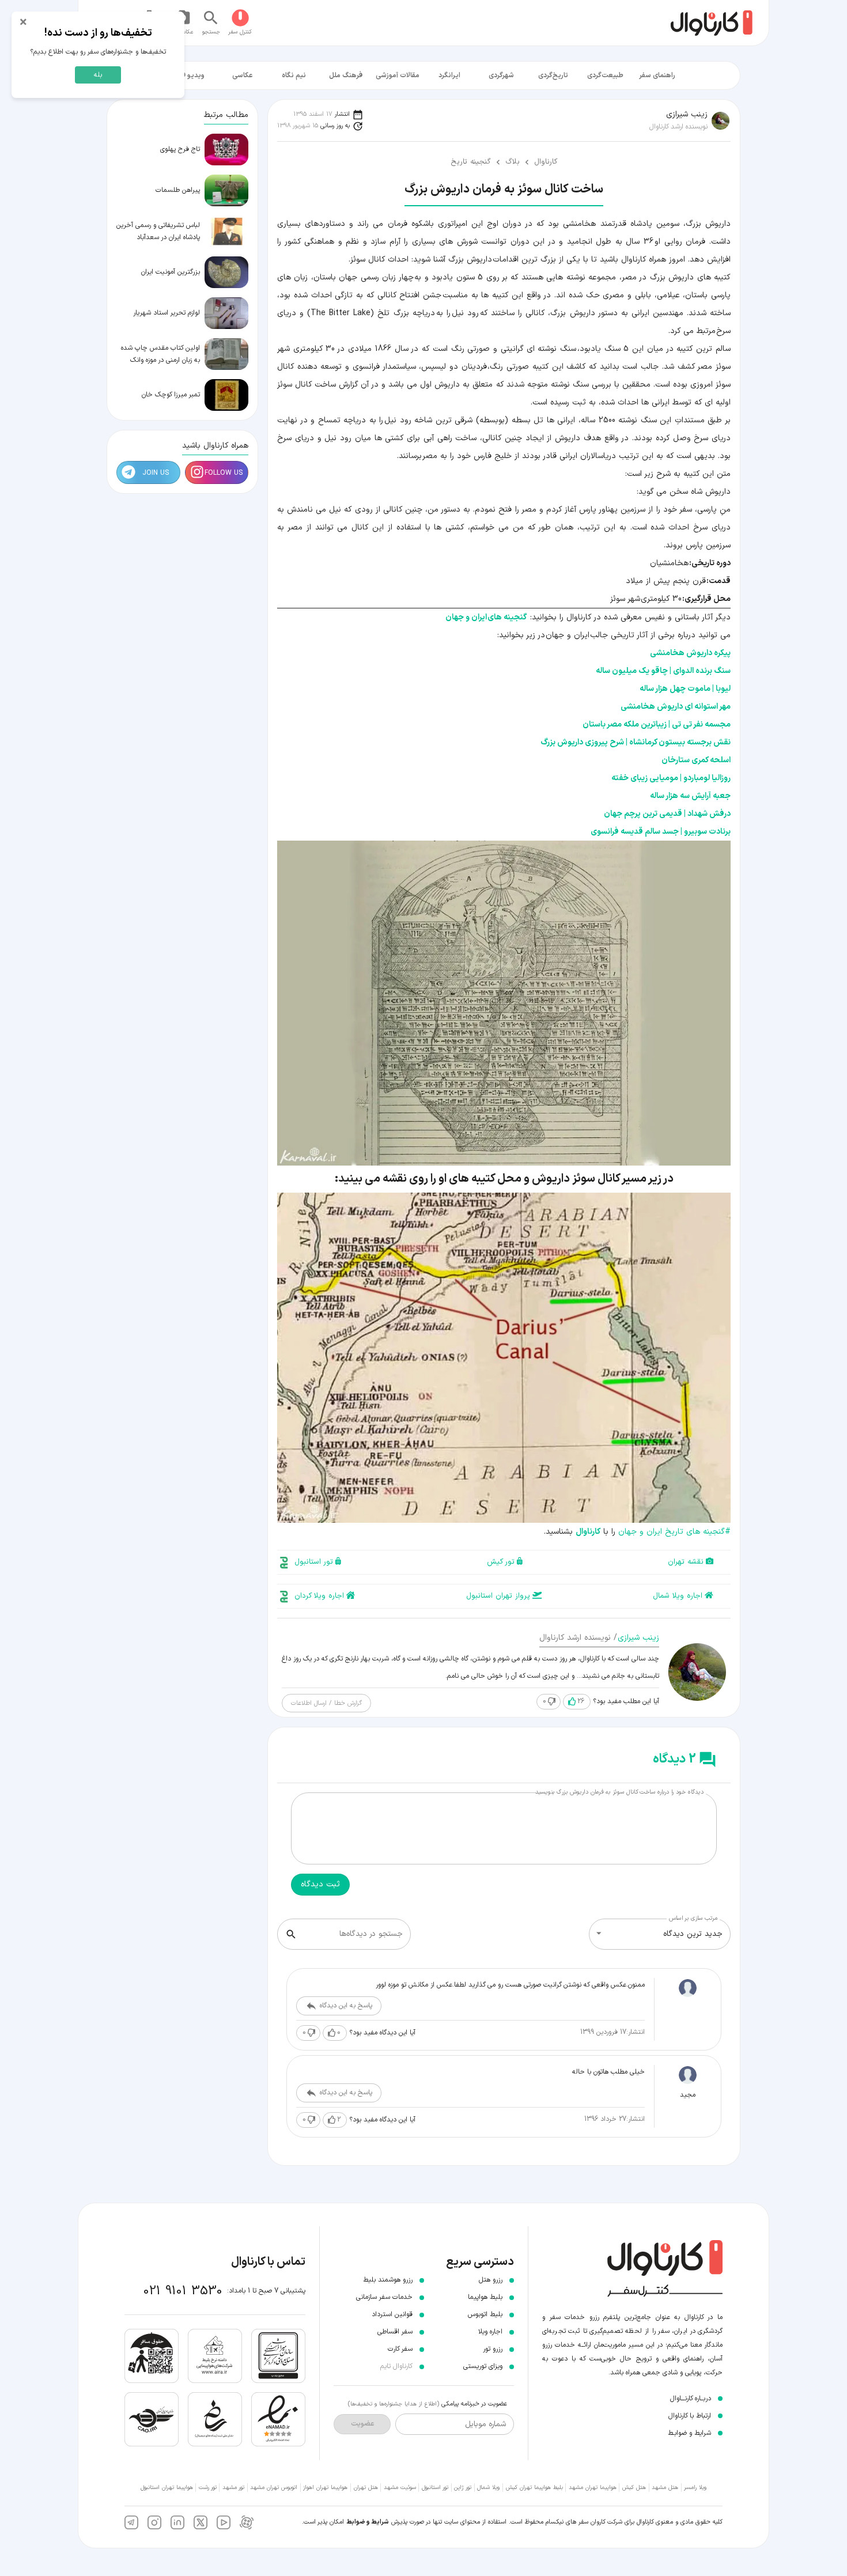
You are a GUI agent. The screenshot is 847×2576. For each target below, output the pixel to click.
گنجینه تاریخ (471, 162)
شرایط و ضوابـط (689, 2433)
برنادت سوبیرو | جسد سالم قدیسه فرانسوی (661, 832)
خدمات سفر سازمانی (384, 2297)
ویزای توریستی (483, 2366)
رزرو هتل (491, 2280)
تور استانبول (314, 1562)
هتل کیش (634, 2488)
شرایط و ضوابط (368, 2522)
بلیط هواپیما (485, 2297)
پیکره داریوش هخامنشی (690, 653)
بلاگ (513, 162)
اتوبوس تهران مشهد (274, 2488)
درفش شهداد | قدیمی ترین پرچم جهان (667, 814)
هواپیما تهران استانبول (167, 2488)
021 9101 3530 (183, 2291)
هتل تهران (366, 2488)
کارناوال (546, 162)
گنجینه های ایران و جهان (486, 617)
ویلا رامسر (695, 2488)
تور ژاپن (463, 2488)
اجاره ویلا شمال (678, 1596)
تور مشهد (233, 2488)
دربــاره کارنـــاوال (691, 2399)
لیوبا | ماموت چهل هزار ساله (685, 689)
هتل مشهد (665, 2488)
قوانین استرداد (392, 2314)
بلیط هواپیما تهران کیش (534, 2488)
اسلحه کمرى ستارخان (696, 760)
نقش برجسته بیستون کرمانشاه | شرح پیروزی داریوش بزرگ (636, 742)
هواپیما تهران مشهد (593, 2488)
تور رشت (208, 2488)
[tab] (657, 75)
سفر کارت (400, 2349)
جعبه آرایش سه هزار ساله (690, 796)
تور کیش (501, 1562)
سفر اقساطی (395, 2332)
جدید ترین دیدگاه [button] (693, 1934)
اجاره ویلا (490, 2332)
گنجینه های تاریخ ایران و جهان (674, 1532)
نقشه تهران (686, 1562)
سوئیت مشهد (400, 2488)
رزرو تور (493, 2349)
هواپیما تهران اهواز (325, 2488)
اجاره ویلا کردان (319, 1596)
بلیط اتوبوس (485, 2314)
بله (98, 75)
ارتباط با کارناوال (690, 2416)
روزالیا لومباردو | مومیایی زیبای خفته (671, 778)
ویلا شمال (488, 2488)
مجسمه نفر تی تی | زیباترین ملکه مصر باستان (657, 725)
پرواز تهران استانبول (498, 1596)
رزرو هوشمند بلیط (388, 2280)
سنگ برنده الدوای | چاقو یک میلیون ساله (663, 671)
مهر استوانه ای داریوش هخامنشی (676, 707)
